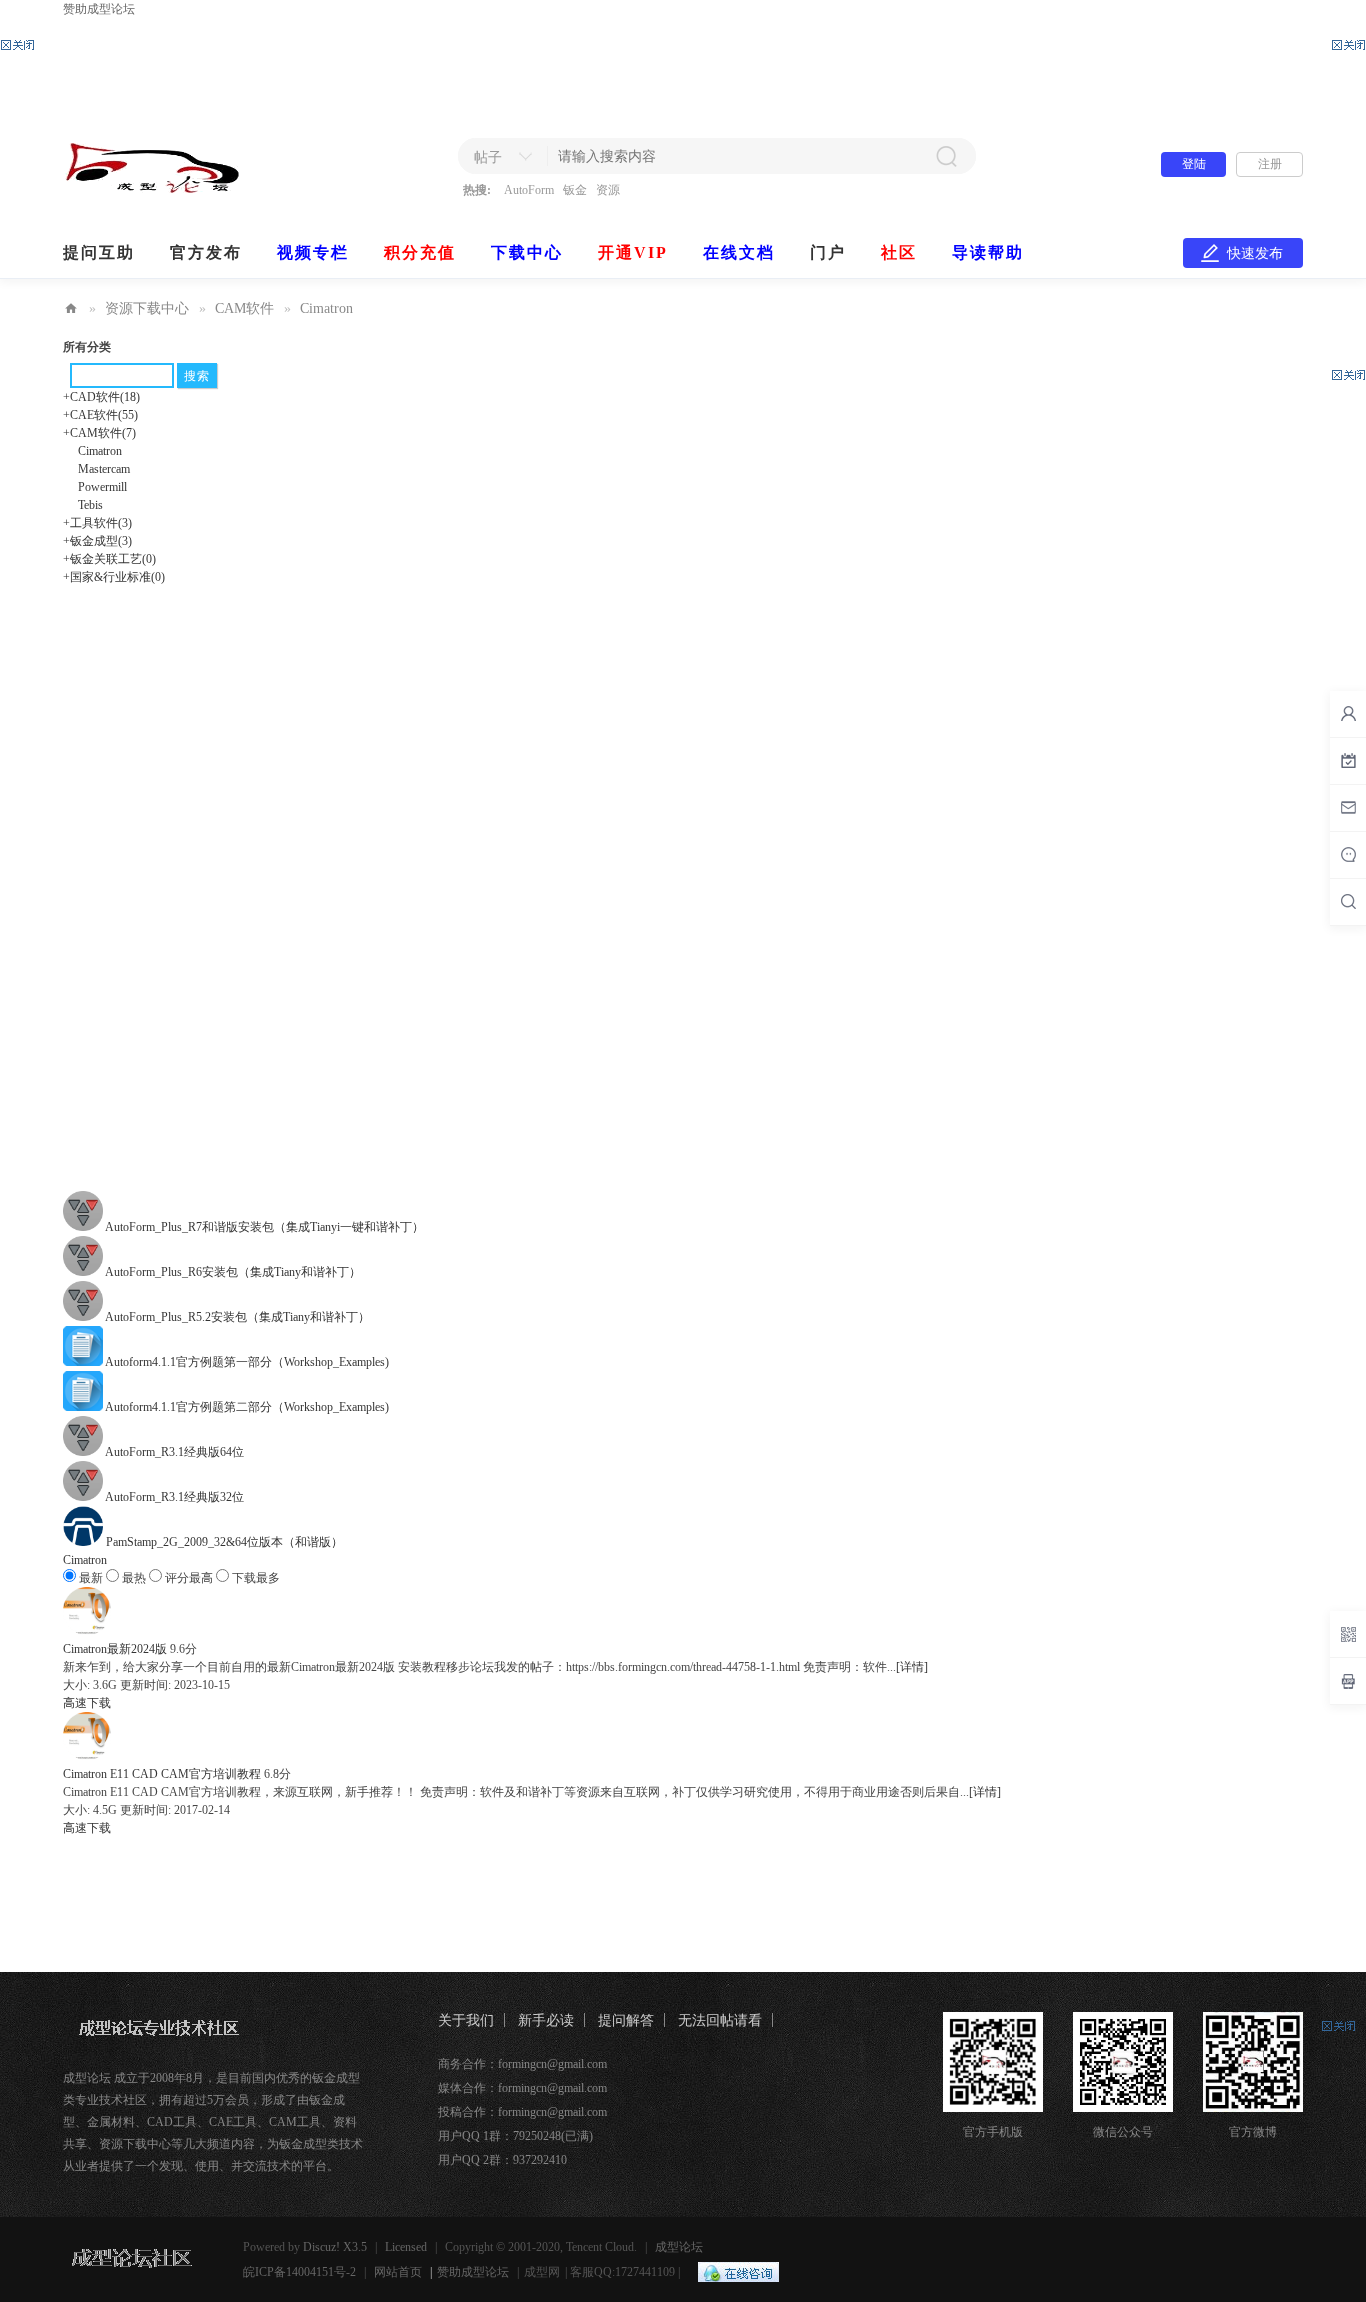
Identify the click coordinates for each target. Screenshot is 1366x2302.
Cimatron (326, 308)
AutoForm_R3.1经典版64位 (174, 1452)
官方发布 (206, 252)
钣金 (575, 190)
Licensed (406, 2247)
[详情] (912, 1667)
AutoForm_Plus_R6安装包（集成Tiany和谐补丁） (233, 1272)
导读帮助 (988, 252)
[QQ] (733, 2272)
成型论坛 (71, 308)
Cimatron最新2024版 (115, 1649)
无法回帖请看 (720, 2020)
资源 (608, 190)
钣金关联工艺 (109, 559)
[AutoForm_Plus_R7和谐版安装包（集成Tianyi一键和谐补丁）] (84, 1227)
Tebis (90, 505)
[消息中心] (1348, 855)
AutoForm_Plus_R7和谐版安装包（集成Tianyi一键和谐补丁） (264, 1227)
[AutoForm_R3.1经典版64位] (84, 1452)
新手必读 (546, 2020)
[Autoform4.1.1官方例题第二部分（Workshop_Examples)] (84, 1407)
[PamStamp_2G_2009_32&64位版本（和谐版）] (84, 1542)
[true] (946, 156)
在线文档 (739, 252)
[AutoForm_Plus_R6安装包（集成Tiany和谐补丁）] (84, 1272)
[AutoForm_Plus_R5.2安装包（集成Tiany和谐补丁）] (84, 1317)
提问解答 (626, 2020)
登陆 (1194, 164)
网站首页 (398, 2272)
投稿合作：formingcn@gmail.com (522, 2112)
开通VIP (633, 252)
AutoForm (529, 190)
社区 (899, 252)
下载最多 (254, 1578)
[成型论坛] (185, 189)
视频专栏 (313, 252)
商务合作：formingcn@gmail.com (522, 2064)
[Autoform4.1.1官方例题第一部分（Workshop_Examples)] (84, 1362)
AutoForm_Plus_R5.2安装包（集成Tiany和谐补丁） (237, 1317)
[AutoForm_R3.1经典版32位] (84, 1497)
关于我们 (466, 2020)
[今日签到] (1348, 761)
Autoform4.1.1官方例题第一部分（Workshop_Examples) (247, 1362)
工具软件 (97, 523)
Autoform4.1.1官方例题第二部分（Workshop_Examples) (247, 1407)
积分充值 (420, 252)
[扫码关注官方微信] (1348, 1634)
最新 (91, 1578)
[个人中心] (1348, 714)
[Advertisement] (683, 68)
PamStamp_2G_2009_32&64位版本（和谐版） (224, 1542)
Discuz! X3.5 (335, 2247)
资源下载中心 (147, 308)
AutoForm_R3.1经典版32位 (174, 1497)
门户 (828, 252)
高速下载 (87, 1703)
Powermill (102, 487)
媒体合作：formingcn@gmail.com (522, 2088)
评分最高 (189, 1578)
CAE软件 (100, 415)
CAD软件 (101, 397)
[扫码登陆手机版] (1348, 1681)
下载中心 (527, 252)
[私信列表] (1348, 808)
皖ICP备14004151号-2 (299, 2272)
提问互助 (99, 252)
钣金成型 (97, 541)
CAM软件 (244, 308)
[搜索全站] (1348, 902)
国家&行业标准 (114, 577)
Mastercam (104, 469)
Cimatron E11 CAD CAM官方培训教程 (162, 1774)
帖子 (488, 157)
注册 (1270, 164)
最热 (134, 1578)
